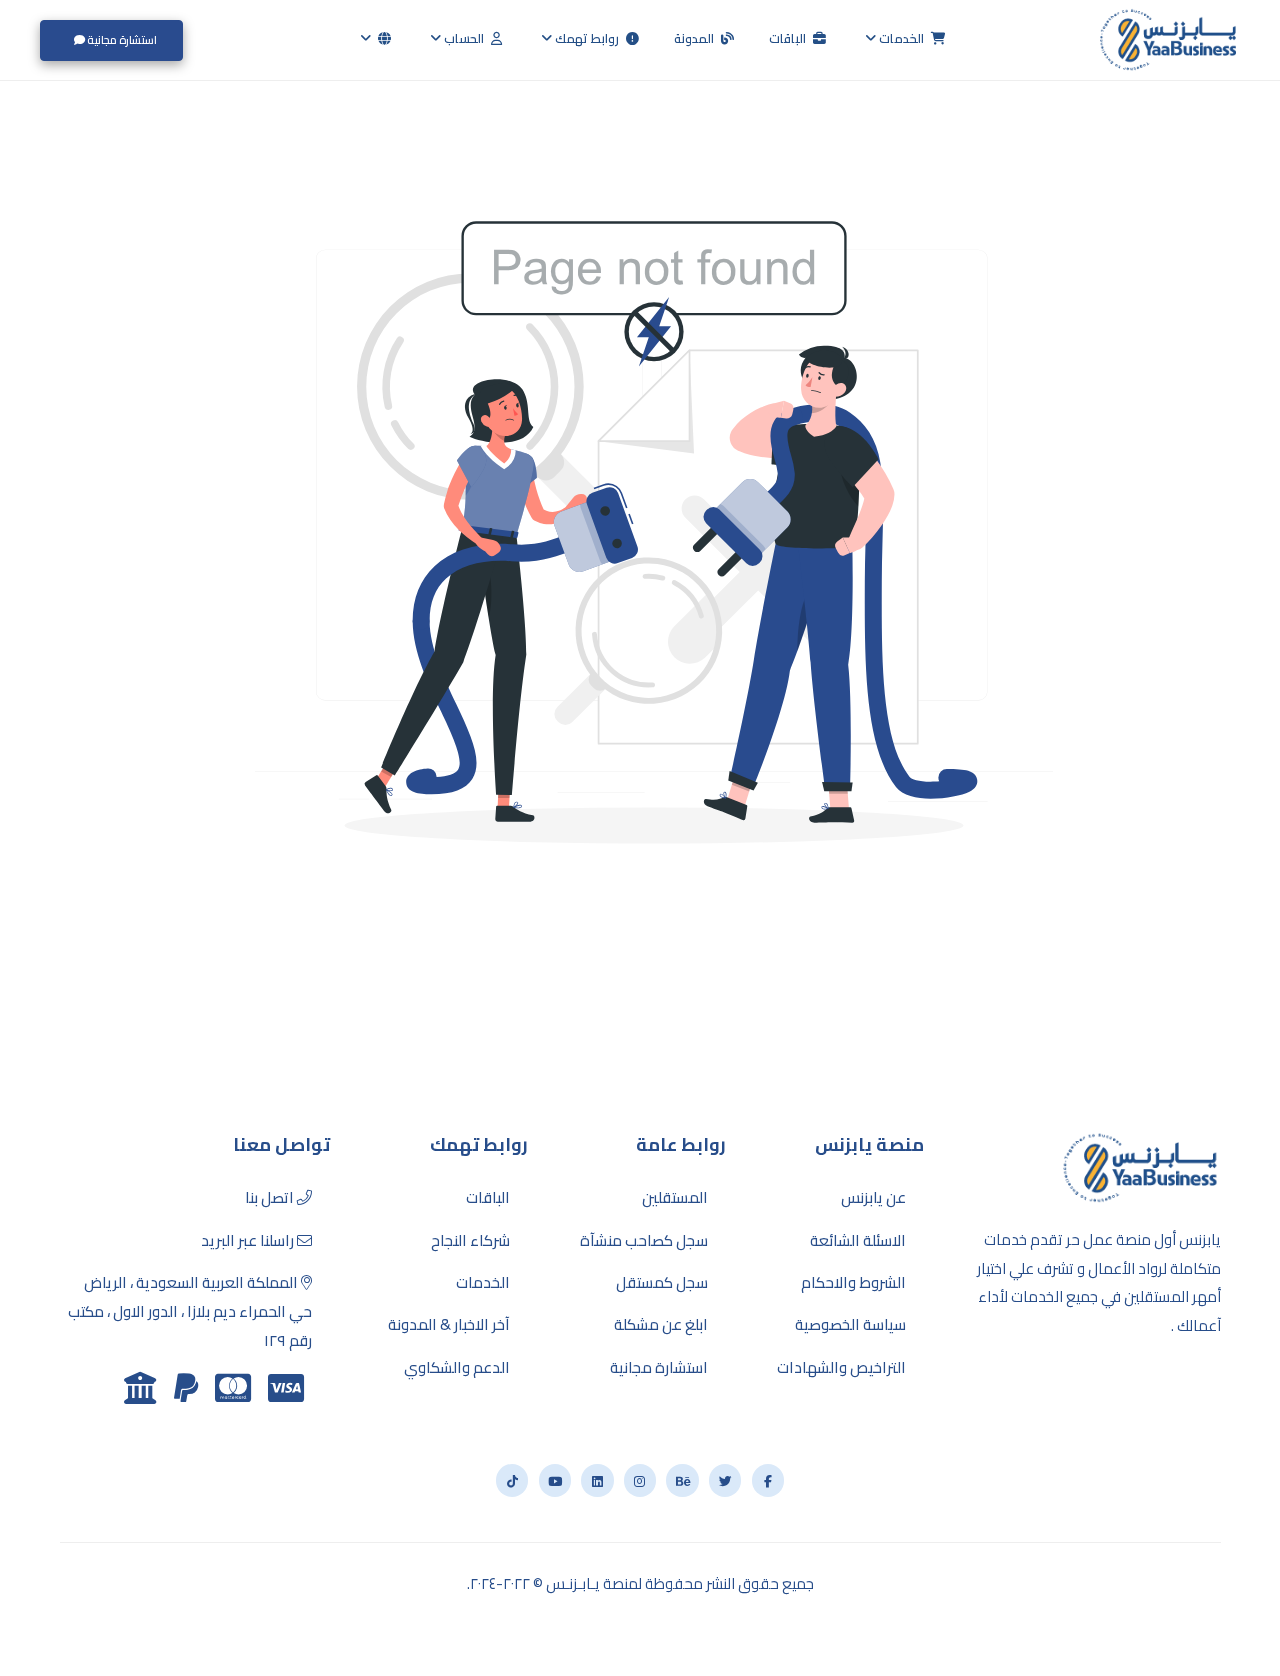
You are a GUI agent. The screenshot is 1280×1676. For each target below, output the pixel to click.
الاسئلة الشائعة (858, 1241)
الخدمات (901, 38)
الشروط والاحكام (853, 1283)
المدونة (695, 38)
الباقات (789, 38)
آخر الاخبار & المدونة (449, 1325)
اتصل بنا (271, 1198)
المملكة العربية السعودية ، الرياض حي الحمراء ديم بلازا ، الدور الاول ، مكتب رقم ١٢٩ (190, 1312)
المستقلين (675, 1198)
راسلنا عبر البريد (249, 1241)
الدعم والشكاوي (457, 1368)
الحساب (464, 38)
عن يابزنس (873, 1198)
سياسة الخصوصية (850, 1325)
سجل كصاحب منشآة (644, 1241)
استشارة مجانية (121, 39)
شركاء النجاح (470, 1241)
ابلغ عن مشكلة (661, 1325)
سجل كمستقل (662, 1283)
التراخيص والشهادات (841, 1368)
